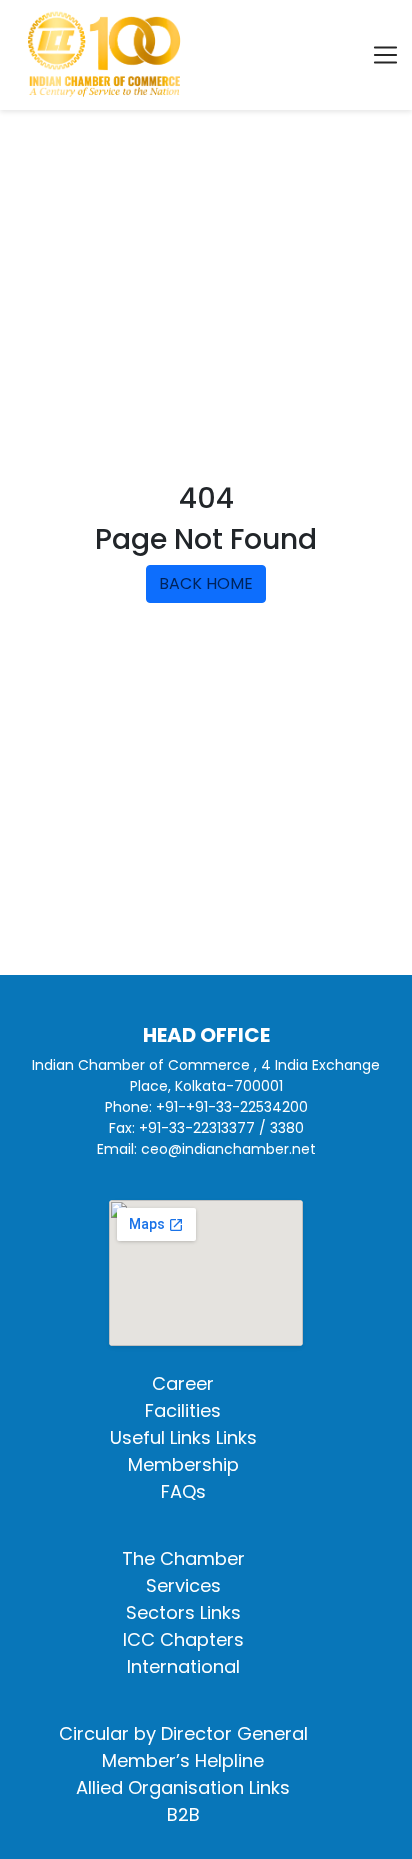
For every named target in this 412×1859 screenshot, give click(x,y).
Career (183, 1383)
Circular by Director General (183, 1733)
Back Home (206, 583)
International (183, 1666)
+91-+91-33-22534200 (232, 1107)
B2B (183, 1814)
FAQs (183, 1491)
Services (183, 1585)
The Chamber (183, 1558)
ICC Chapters (183, 1639)
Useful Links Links (183, 1437)
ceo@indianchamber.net (228, 1149)
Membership (183, 1464)
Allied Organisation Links (183, 1787)
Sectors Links (183, 1612)
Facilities (183, 1410)
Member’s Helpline (183, 1760)
